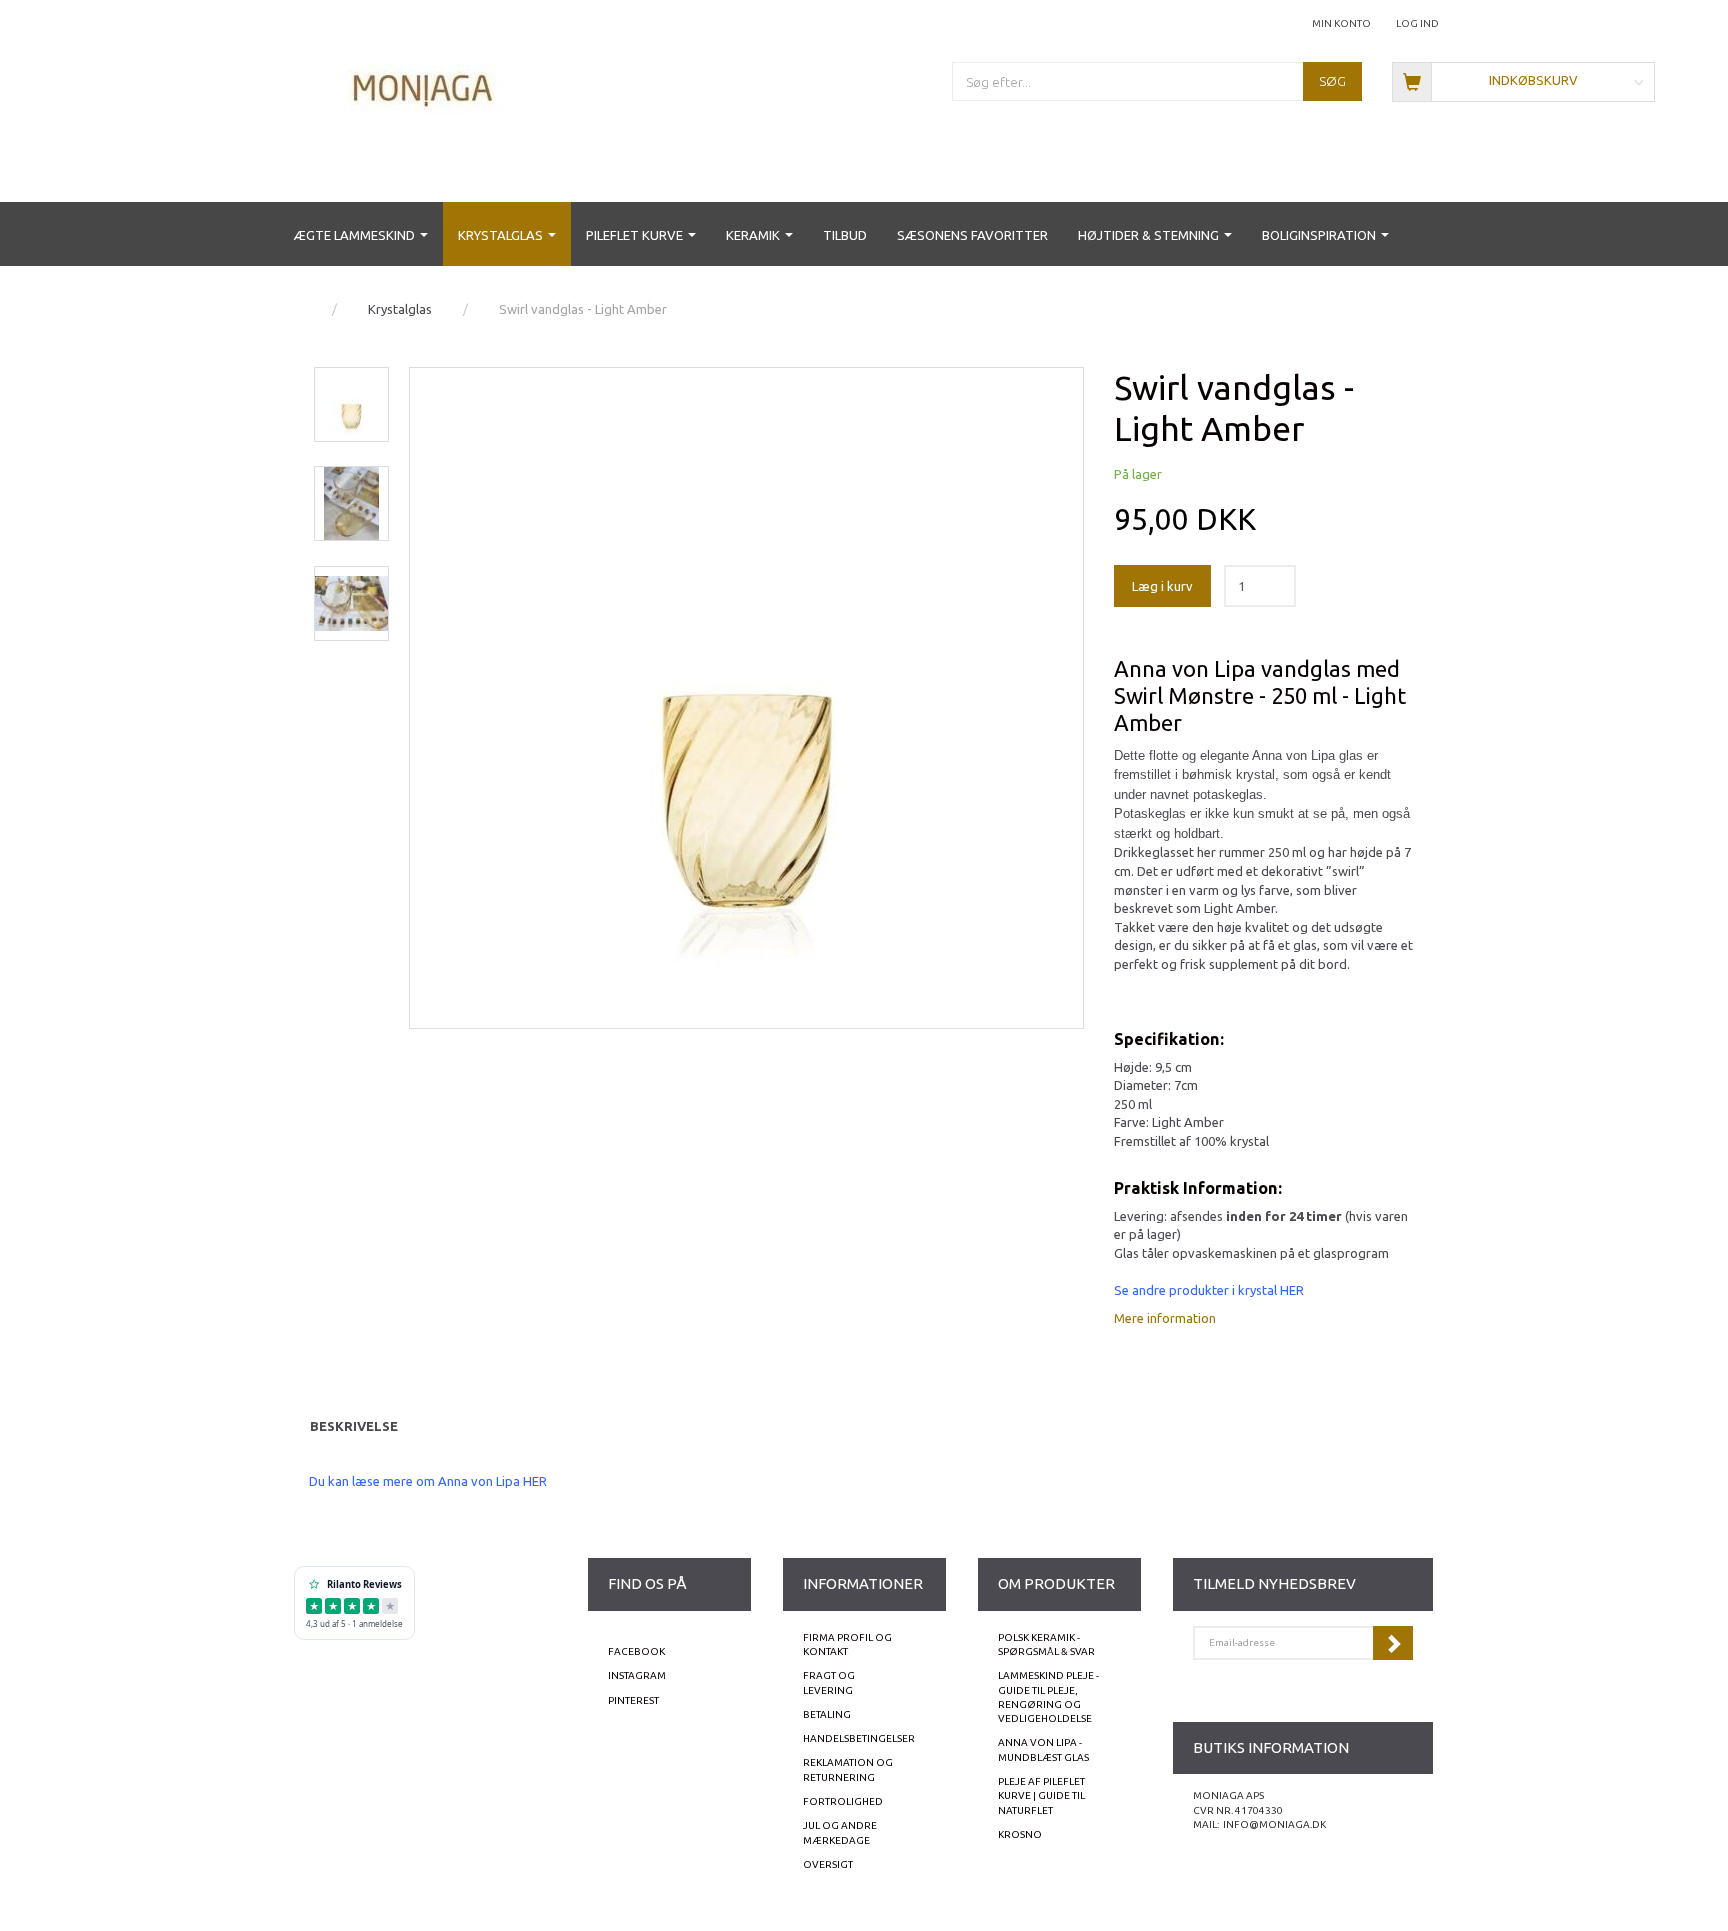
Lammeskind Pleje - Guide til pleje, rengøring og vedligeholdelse (1048, 1697)
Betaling (827, 1714)
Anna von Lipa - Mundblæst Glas (1043, 1749)
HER (1292, 1290)
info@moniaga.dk (1274, 1824)
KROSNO (1020, 1834)
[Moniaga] (424, 87)
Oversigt (828, 1864)
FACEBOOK (636, 1651)
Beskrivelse (354, 1426)
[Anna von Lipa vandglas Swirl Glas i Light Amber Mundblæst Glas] (747, 698)
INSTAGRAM (637, 1675)
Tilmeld (1393, 1643)
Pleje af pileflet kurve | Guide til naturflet (1041, 1796)
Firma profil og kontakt (847, 1644)
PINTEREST (633, 1700)
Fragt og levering (829, 1682)
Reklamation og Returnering (848, 1769)
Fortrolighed (843, 1801)
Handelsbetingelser (859, 1738)
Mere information (1165, 1318)
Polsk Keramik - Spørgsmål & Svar (1046, 1644)
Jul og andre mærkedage (840, 1832)
